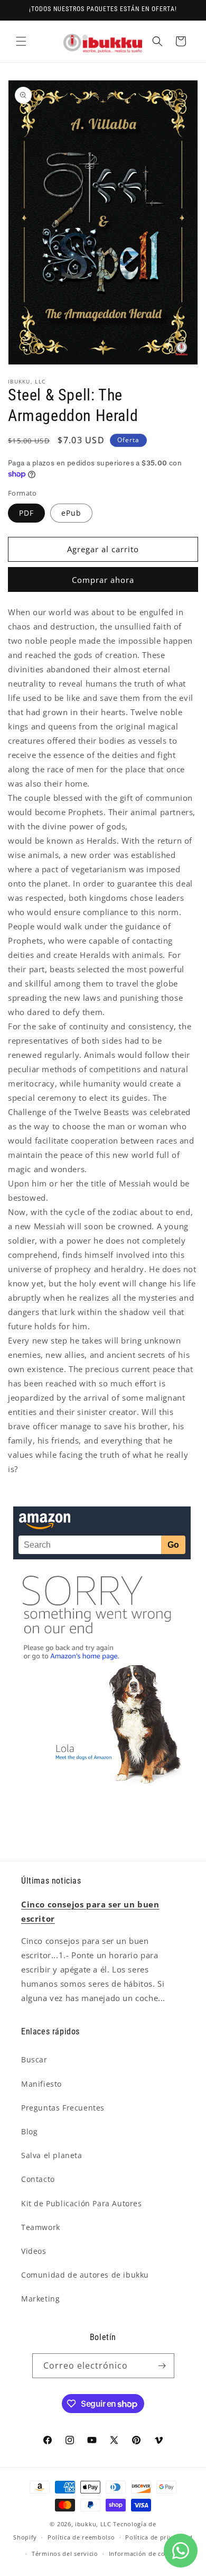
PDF (26, 513)
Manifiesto (41, 2084)
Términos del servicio (65, 2554)
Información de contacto (147, 2554)
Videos (34, 2251)
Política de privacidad (159, 2537)
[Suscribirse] (162, 2366)
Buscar (34, 2059)
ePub (71, 513)
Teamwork (41, 2227)
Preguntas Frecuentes (63, 2108)
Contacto (38, 2179)
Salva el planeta (52, 2155)
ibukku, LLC (93, 2524)
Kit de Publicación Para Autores (82, 2203)
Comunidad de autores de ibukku (85, 2275)
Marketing (40, 2299)
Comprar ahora (103, 580)
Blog (29, 2131)
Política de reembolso (81, 2537)
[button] (21, 41)
